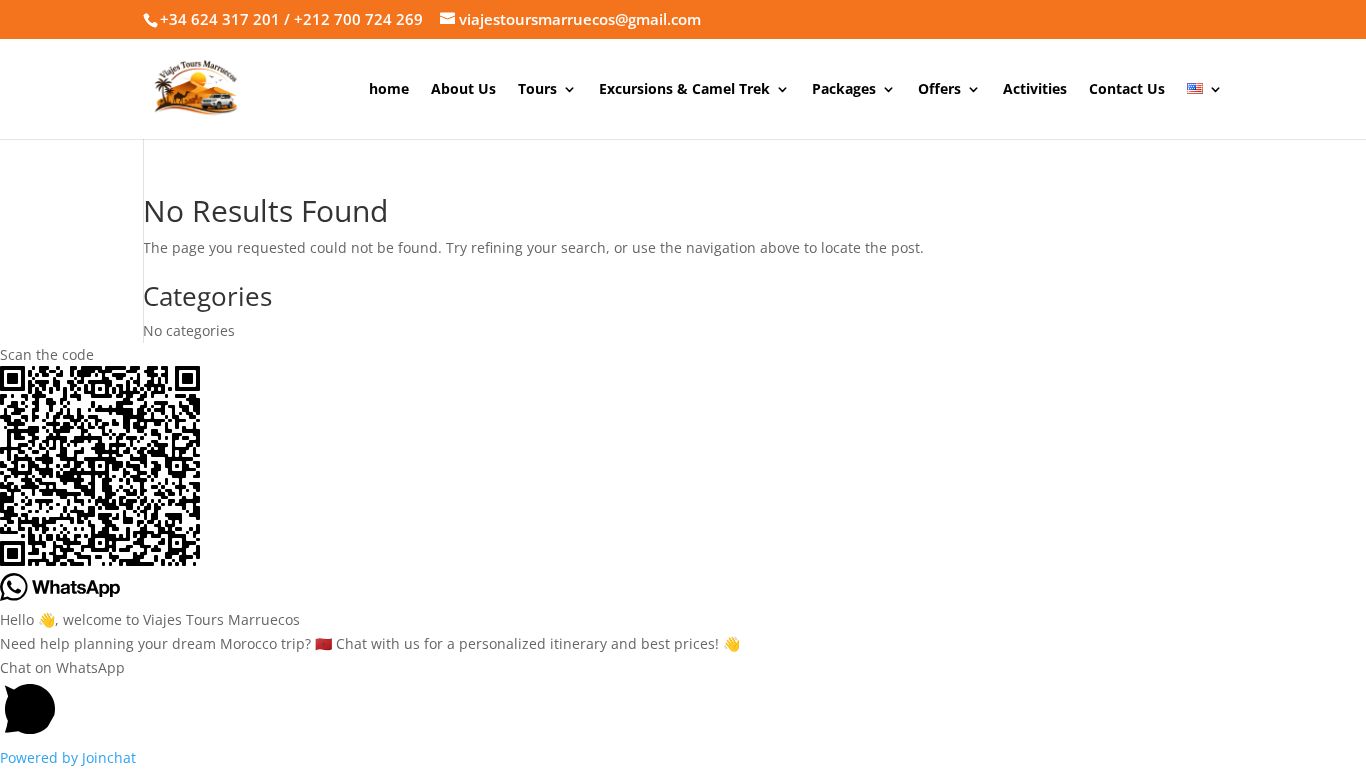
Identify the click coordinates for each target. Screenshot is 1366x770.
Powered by (68, 757)
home (389, 90)
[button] (683, 701)
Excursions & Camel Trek (684, 90)
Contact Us (1127, 90)
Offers (939, 90)
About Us (463, 90)
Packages (844, 90)
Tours (537, 90)
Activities (1035, 90)
